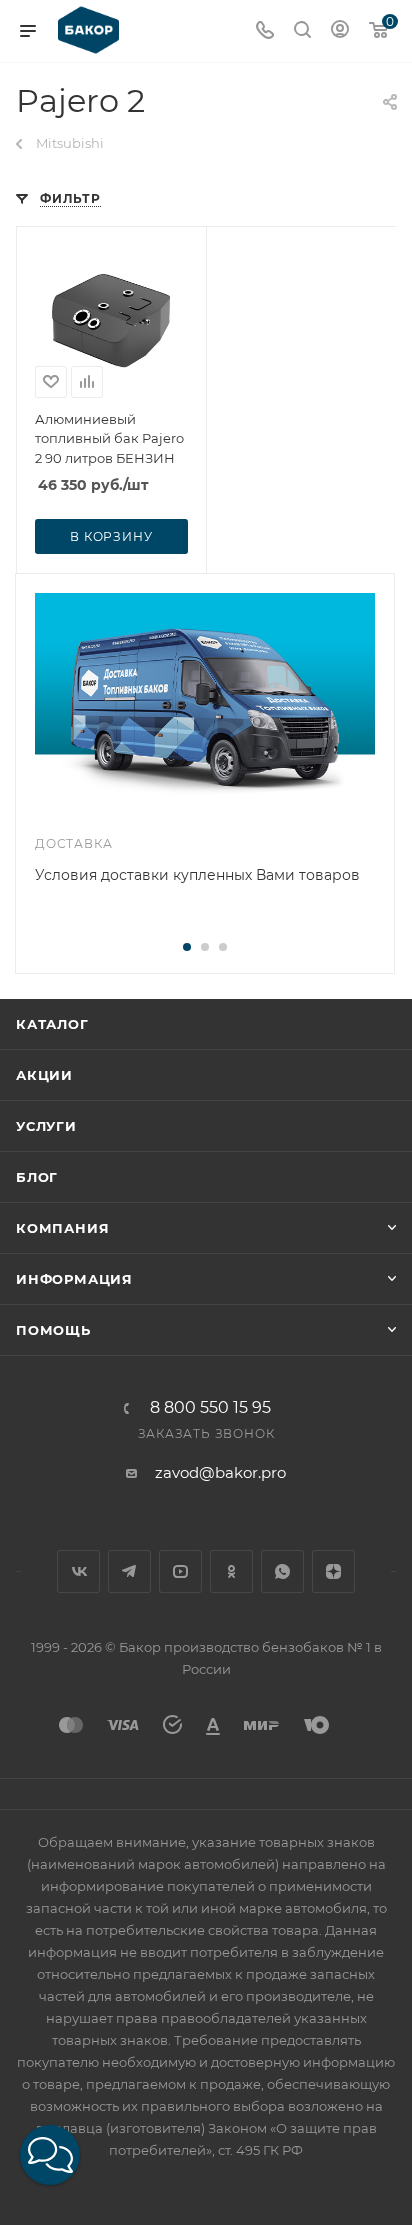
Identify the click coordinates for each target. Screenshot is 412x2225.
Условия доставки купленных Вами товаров (197, 875)
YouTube (180, 1571)
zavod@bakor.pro (220, 1472)
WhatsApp (282, 1571)
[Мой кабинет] (340, 31)
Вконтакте (78, 1571)
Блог (37, 1177)
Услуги (46, 1126)
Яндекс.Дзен (333, 1571)
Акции (44, 1075)
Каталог (52, 1024)
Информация (74, 1279)
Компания (62, 1228)
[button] (50, 2155)
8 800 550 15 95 (210, 1408)
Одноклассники (231, 1571)
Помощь (53, 1330)
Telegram (129, 1571)
